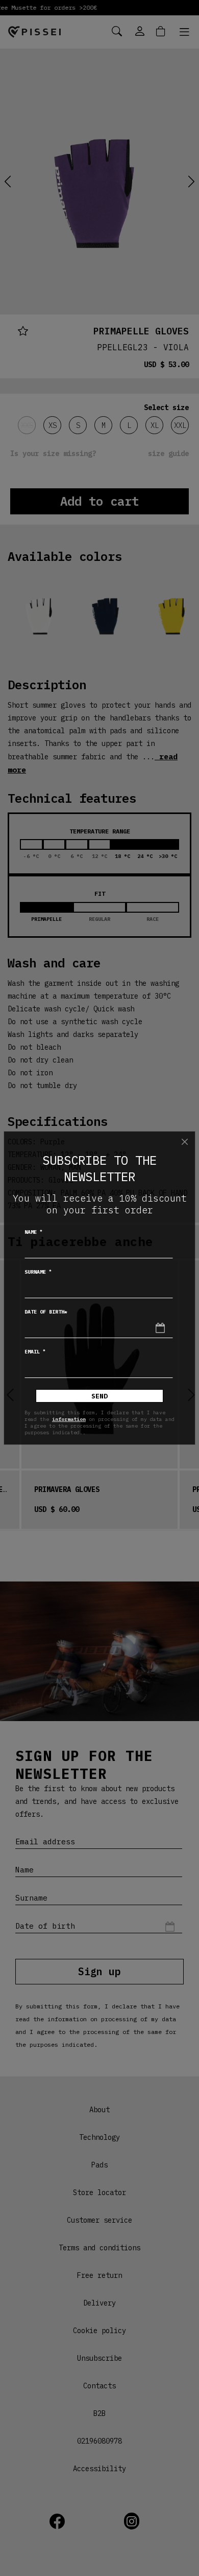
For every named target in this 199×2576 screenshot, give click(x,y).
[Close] (185, 1142)
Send (99, 1396)
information (69, 1419)
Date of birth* (46, 1312)
